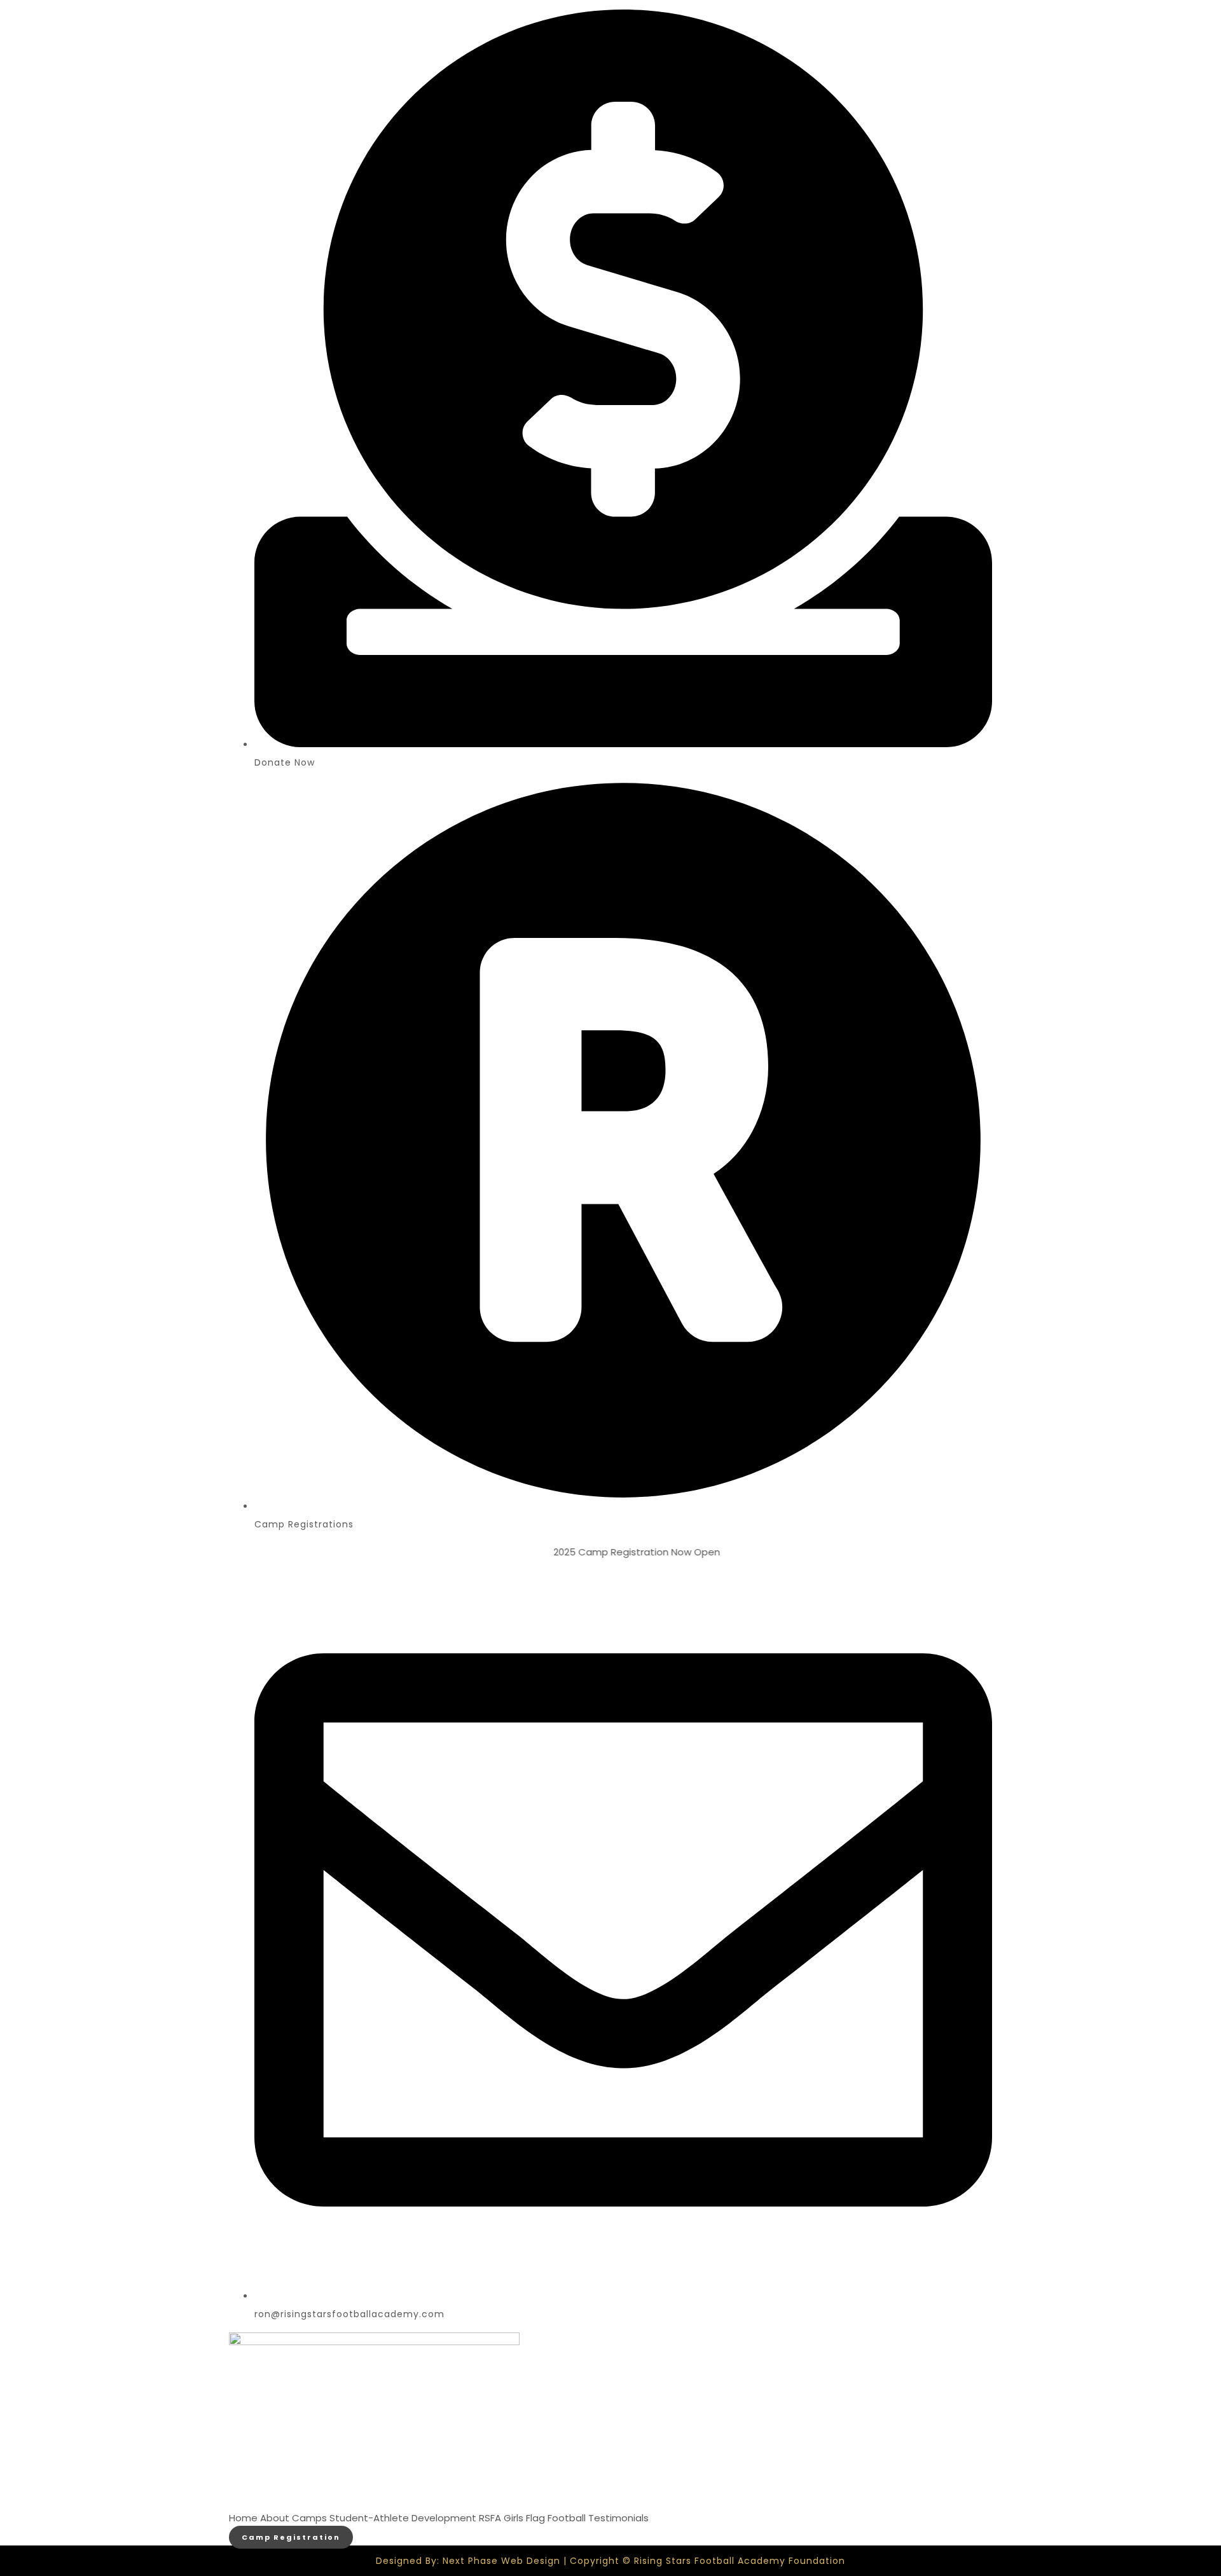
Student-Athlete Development (403, 2518)
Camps (309, 2518)
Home (243, 2518)
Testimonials (618, 2518)
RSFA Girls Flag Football (532, 2518)
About (275, 2518)
